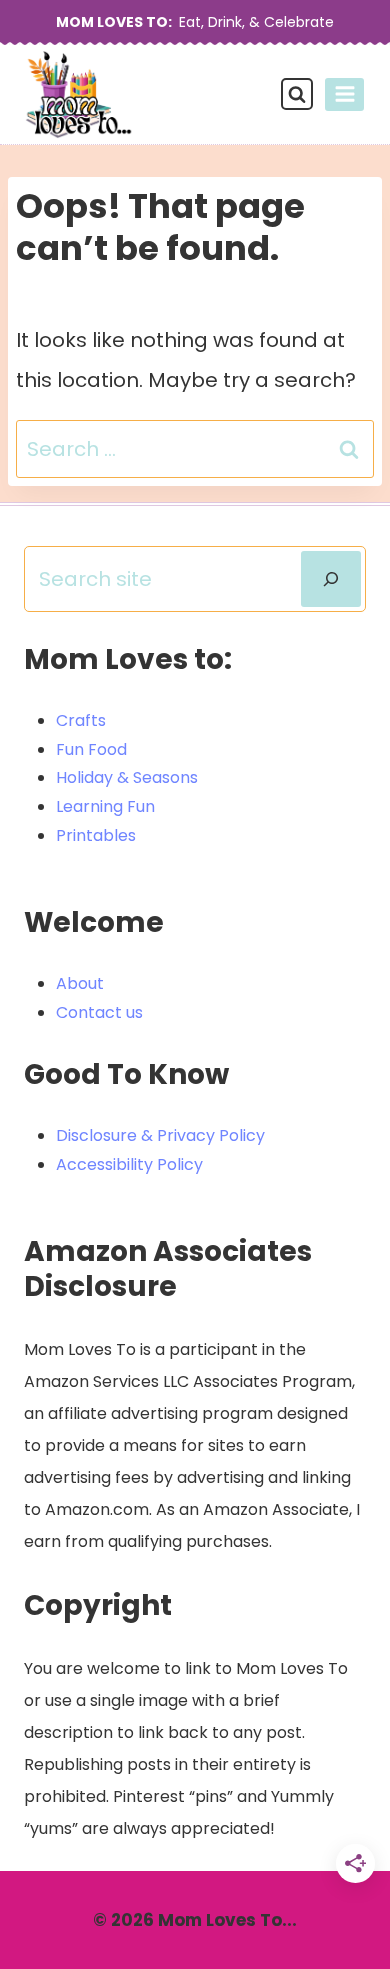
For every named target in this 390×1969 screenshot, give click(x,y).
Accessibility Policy (129, 1164)
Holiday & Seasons (127, 777)
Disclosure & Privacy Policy (160, 1135)
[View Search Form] (297, 94)
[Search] (331, 579)
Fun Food (91, 749)
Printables (96, 835)
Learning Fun (105, 806)
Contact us (99, 1012)
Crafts (81, 720)
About (80, 983)
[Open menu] (344, 94)
